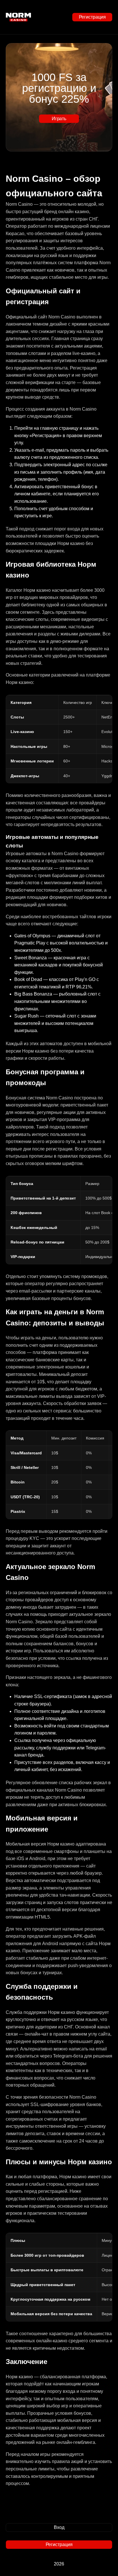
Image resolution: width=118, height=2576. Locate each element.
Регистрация (92, 17)
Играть (59, 119)
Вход (59, 2527)
